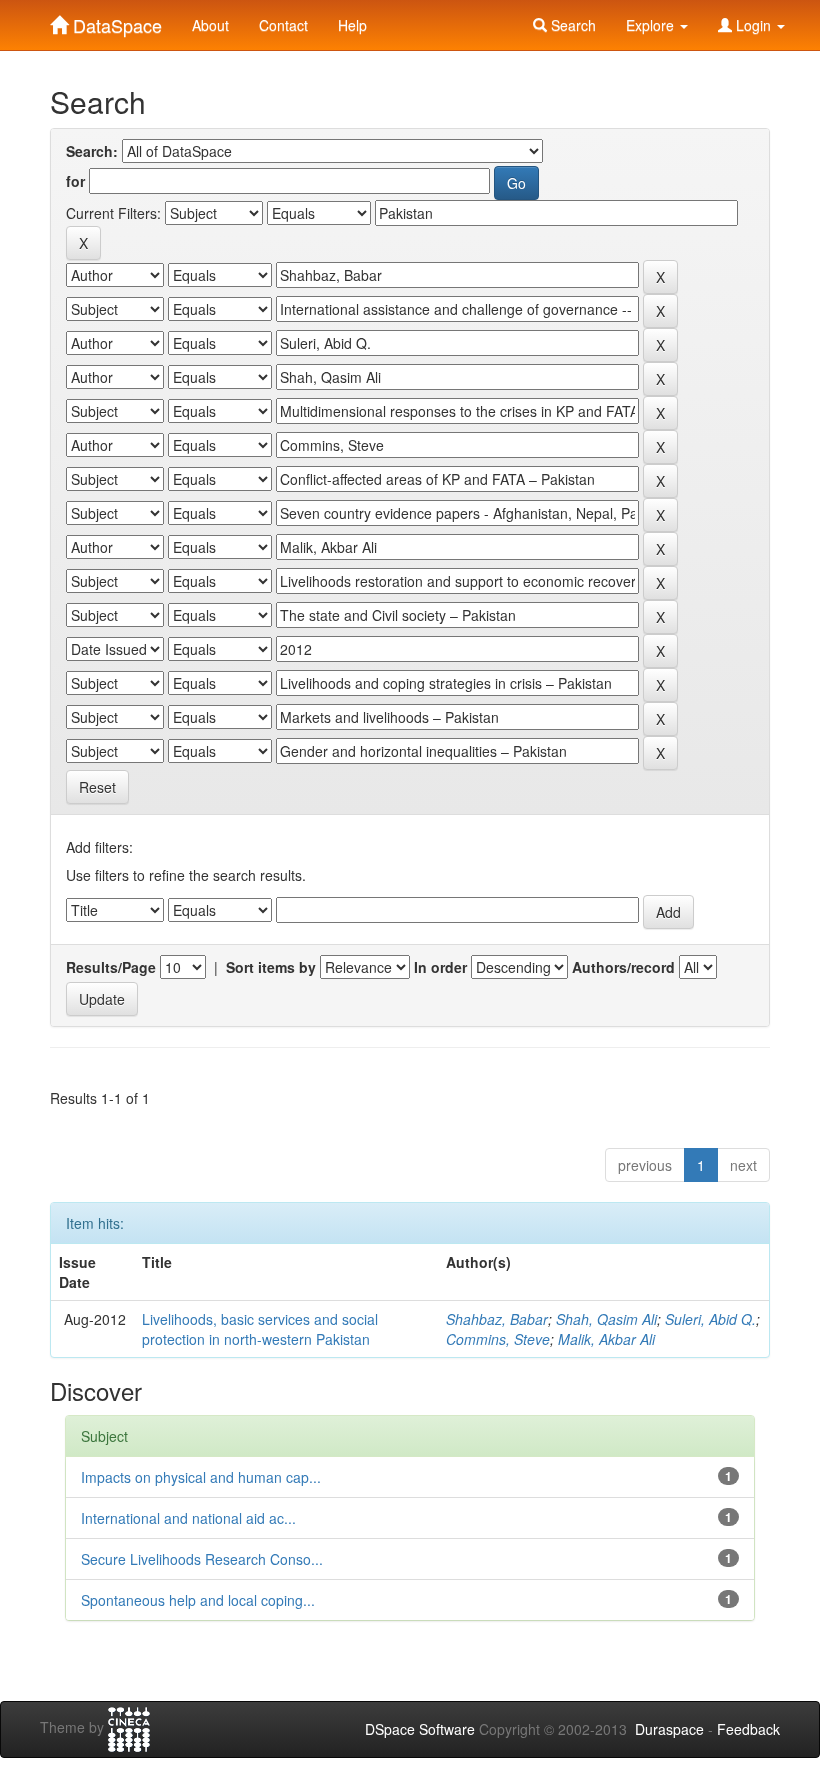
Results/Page (111, 967)
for (75, 181)
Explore (652, 25)
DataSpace (115, 21)
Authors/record (623, 967)
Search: (92, 151)
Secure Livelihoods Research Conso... (202, 1559)
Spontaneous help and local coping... (198, 1600)
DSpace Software (420, 1729)
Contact (283, 25)
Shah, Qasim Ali (606, 1319)
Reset (97, 787)
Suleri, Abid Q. (710, 1319)
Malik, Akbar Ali (606, 1339)
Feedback (748, 1729)
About (210, 25)
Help (352, 25)
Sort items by (271, 967)
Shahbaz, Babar (497, 1319)
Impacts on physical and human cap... (201, 1477)
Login (753, 25)
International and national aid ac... (188, 1518)
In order (440, 967)
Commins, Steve (498, 1339)
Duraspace (669, 1729)
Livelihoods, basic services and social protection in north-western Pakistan (260, 1329)
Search (571, 25)
